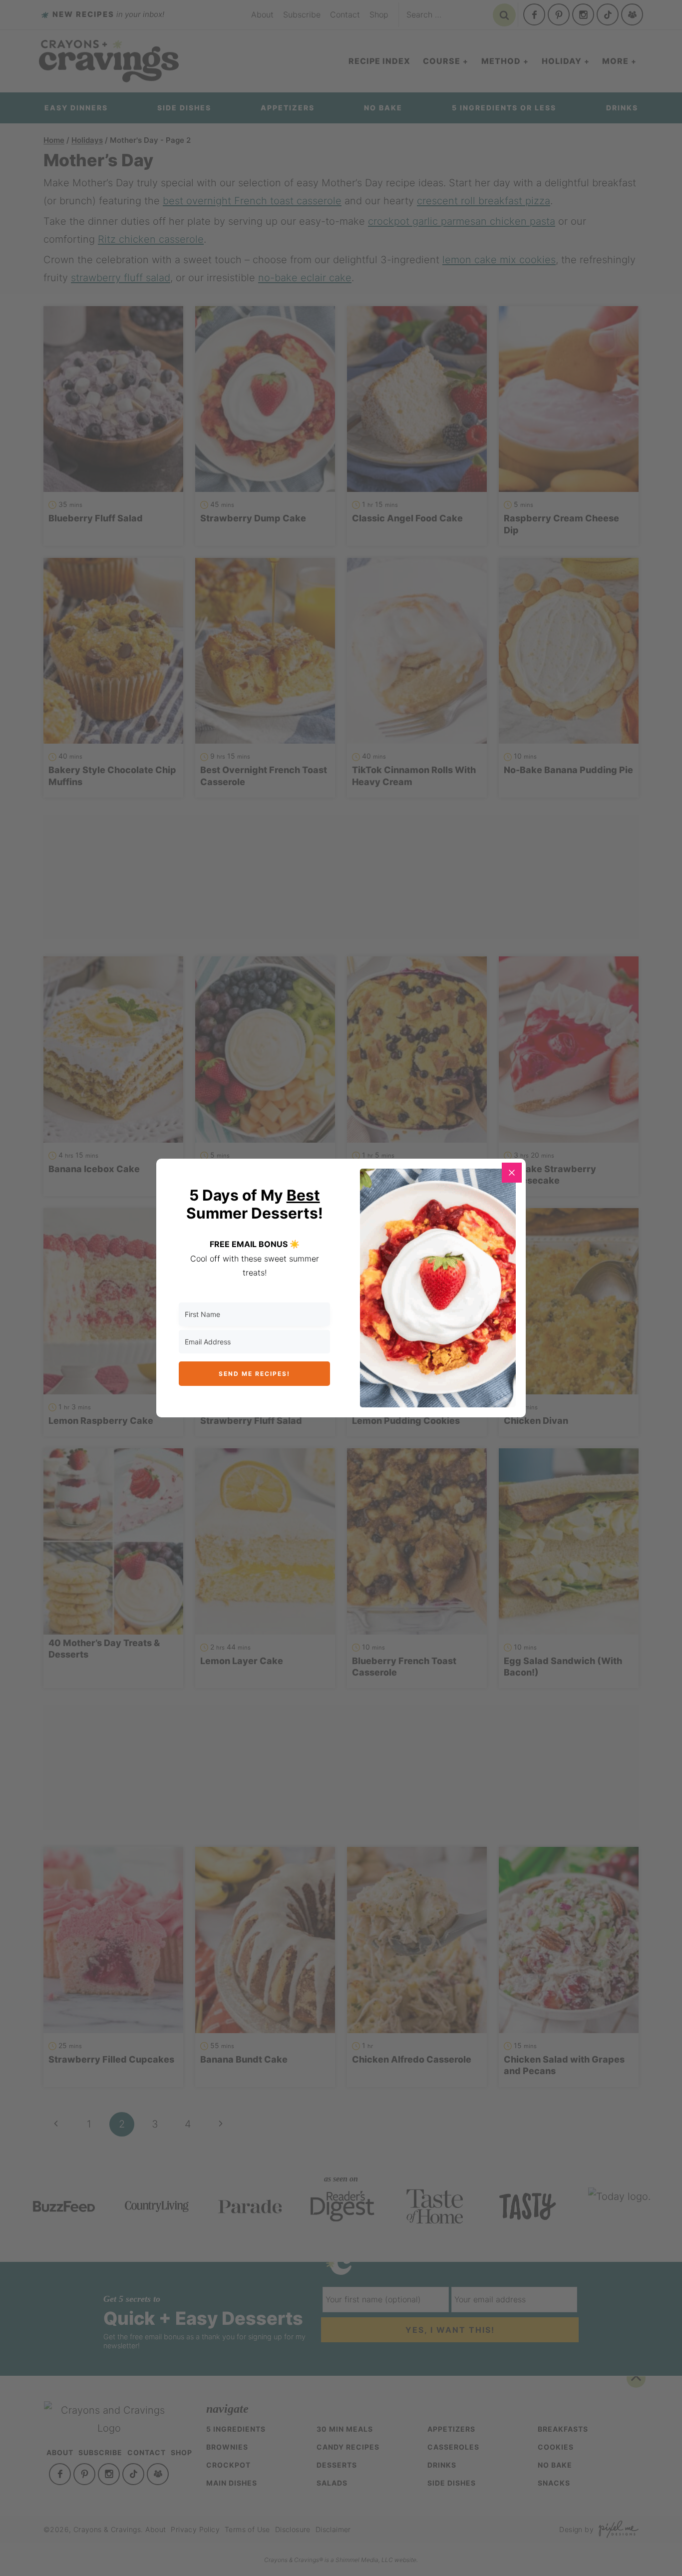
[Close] (512, 1173)
